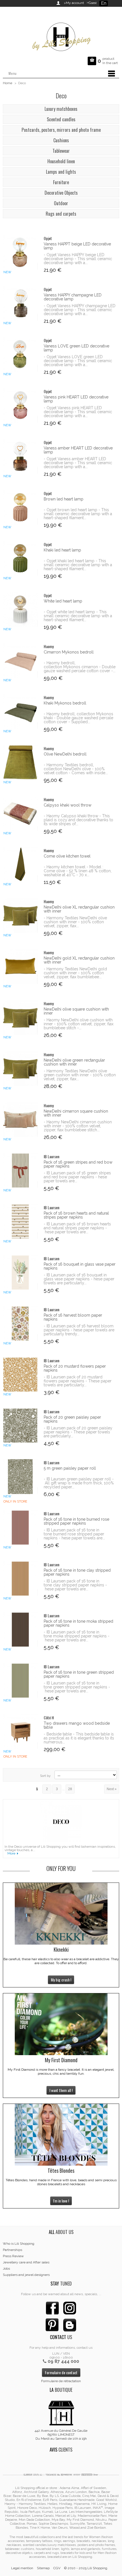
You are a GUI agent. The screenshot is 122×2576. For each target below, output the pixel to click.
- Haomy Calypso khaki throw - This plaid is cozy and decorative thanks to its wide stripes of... (78, 820)
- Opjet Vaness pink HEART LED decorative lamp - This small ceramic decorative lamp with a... (78, 412)
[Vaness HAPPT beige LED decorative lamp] (20, 252)
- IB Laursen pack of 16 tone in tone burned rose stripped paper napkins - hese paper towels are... (74, 1534)
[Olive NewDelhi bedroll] (20, 762)
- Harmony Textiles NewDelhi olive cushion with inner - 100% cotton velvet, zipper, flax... (75, 922)
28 (70, 1789)
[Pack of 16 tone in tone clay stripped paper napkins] (20, 1579)
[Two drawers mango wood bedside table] (20, 1732)
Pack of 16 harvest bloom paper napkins (73, 1317)
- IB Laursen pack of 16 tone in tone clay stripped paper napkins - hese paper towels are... (75, 1585)
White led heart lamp (63, 601)
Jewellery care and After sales (26, 2262)
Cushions (61, 140)
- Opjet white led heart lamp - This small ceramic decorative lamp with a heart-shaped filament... (78, 616)
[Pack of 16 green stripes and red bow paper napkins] (20, 1171)
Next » (112, 1789)
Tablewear (61, 151)
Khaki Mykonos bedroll (65, 703)
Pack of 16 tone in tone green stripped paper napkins (79, 1674)
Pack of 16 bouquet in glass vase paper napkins (80, 1266)
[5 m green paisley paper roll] (20, 1477)
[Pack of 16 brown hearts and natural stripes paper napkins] (20, 1222)
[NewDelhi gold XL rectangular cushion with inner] (20, 966)
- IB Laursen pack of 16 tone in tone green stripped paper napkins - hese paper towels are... (77, 1687)
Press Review (13, 2256)
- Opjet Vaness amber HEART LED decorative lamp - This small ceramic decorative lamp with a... (78, 463)
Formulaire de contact (61, 2372)
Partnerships (12, 2250)
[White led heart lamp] (20, 609)
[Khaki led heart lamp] (20, 558)
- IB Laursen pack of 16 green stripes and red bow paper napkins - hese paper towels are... (77, 1177)
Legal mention (22, 2568)
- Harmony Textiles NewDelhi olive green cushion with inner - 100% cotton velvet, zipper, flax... (80, 1075)
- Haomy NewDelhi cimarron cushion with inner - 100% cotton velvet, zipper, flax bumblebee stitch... (78, 1126)
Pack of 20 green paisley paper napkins (72, 1419)
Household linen (61, 161)
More (11, 1853)
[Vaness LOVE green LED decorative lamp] (20, 354)
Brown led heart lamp (64, 499)
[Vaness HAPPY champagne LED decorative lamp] (20, 303)
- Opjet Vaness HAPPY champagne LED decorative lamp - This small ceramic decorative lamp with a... (80, 310)
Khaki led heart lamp (62, 550)
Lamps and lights (61, 172)
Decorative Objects (61, 193)
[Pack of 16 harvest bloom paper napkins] (20, 1324)
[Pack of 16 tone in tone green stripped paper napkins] (20, 1681)
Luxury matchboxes (61, 109)
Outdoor (61, 203)
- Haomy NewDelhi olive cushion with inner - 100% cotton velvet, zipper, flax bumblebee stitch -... (79, 1024)
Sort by (45, 1776)
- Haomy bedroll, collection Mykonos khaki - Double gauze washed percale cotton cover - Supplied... (78, 718)
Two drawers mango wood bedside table (77, 1725)
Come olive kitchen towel (67, 856)
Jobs (6, 2269)
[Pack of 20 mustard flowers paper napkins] (20, 1375)
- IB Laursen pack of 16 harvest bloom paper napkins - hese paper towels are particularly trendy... (79, 1330)
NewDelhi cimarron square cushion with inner (76, 1113)
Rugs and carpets (61, 214)
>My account (74, 3)
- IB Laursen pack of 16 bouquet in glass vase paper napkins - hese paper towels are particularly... (79, 1279)
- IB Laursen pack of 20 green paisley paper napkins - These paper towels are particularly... (78, 1432)
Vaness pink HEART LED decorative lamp (76, 399)
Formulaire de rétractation (61, 2381)
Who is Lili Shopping (19, 2244)
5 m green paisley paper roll (70, 1468)
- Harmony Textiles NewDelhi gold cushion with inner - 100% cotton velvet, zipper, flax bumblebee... (75, 973)
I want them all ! (61, 2090)
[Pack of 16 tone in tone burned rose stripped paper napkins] (20, 1528)
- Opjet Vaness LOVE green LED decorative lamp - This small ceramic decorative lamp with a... (78, 361)
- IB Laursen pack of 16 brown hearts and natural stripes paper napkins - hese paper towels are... (77, 1228)
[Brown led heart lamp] (20, 507)
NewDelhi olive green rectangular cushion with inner (74, 1062)
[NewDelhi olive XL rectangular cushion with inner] (20, 915)
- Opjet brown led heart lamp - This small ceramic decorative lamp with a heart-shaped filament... (78, 514)
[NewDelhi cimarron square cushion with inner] (20, 1120)
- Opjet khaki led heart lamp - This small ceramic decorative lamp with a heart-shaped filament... (78, 565)
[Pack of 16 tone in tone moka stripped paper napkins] (20, 1630)
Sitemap (43, 2568)
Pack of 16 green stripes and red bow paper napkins (78, 1164)
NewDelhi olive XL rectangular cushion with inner (79, 909)
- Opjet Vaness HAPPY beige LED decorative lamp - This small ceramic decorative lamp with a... (78, 259)
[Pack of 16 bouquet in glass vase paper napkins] (20, 1273)
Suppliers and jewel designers (26, 2275)
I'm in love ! (61, 2201)
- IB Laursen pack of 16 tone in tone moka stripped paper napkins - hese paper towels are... (77, 1636)
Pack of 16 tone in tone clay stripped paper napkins (77, 1572)
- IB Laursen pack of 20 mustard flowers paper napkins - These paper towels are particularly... (78, 1381)
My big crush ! (61, 1980)
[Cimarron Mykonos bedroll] (20, 660)
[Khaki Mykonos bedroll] (20, 711)
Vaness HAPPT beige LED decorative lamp (77, 246)
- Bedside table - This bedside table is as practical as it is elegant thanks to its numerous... (79, 1738)
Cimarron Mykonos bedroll (69, 652)
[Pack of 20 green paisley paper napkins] (20, 1426)
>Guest (91, 3)
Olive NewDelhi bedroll (65, 754)
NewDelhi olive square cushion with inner (76, 1011)
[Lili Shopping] (61, 35)
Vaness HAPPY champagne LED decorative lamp (73, 297)
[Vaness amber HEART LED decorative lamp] (20, 456)
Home (8, 83)
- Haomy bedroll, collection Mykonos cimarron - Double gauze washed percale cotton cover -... (80, 667)
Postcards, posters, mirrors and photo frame (61, 130)
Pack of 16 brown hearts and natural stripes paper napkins (76, 1215)
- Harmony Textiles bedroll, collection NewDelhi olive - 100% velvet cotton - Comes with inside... (76, 769)
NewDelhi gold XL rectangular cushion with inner (79, 960)
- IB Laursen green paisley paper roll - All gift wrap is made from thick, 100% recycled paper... (79, 1483)
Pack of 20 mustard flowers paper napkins (75, 1368)
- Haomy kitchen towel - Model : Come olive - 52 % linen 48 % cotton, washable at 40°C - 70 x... (78, 871)
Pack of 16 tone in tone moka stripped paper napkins (78, 1623)
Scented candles (61, 119)
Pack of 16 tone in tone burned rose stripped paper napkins (76, 1521)
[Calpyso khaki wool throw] (20, 813)
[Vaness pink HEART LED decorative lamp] (20, 405)
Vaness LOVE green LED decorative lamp (76, 348)
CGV (57, 2568)
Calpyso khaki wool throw (68, 805)
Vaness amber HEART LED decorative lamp (78, 450)
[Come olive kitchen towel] (20, 864)
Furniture (61, 182)
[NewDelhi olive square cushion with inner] (20, 1018)
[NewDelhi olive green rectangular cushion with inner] (20, 1069)
